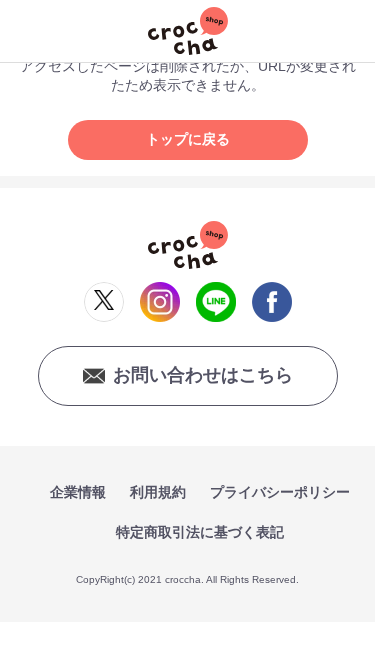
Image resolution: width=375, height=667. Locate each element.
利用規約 (158, 492)
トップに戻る (188, 139)
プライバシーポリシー (280, 492)
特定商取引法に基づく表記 (200, 532)
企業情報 (78, 492)
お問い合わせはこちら (203, 375)
